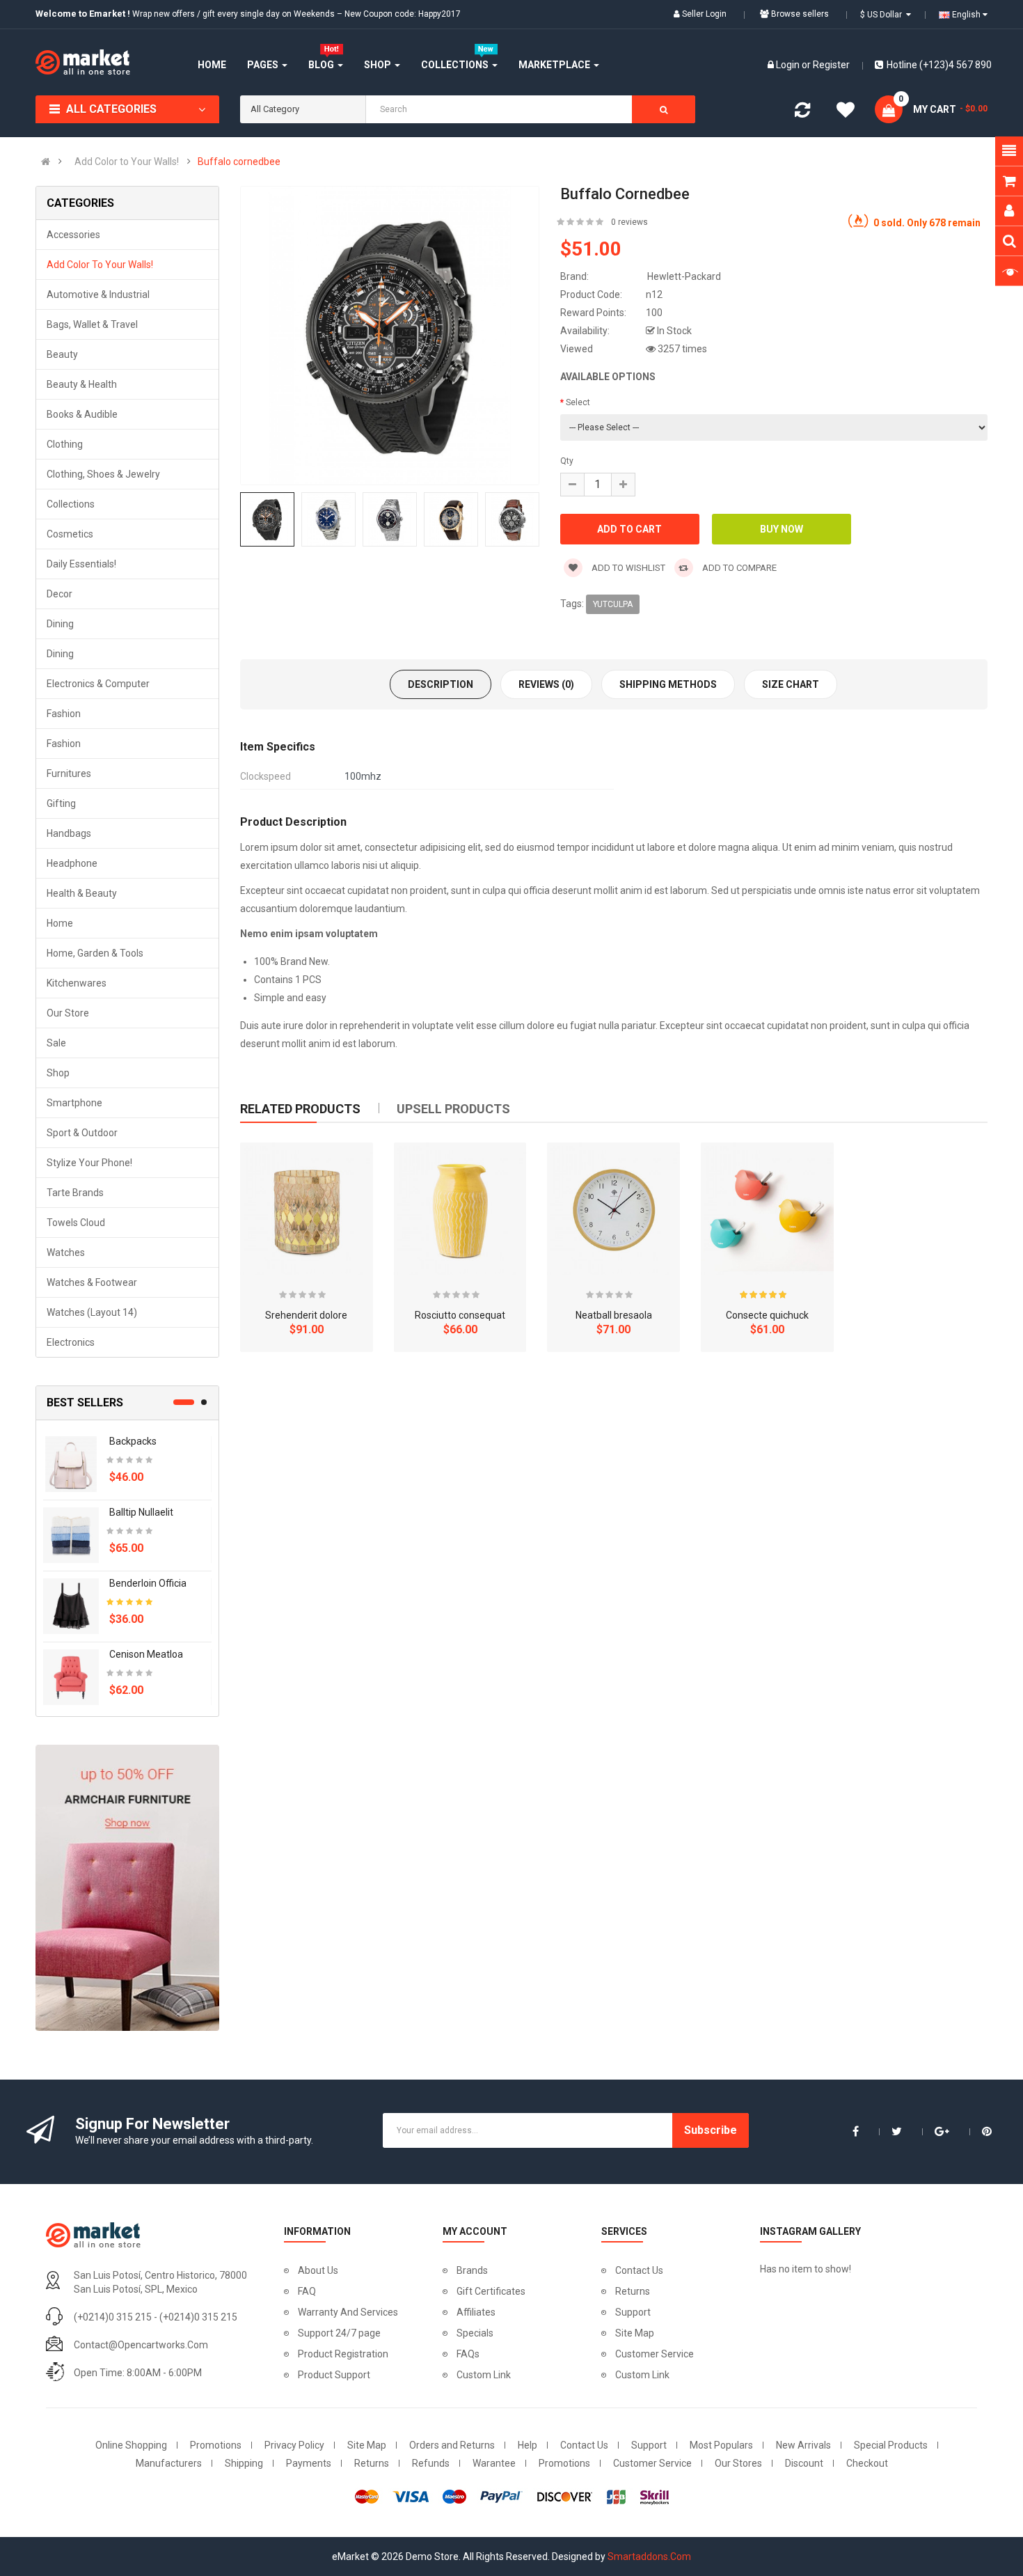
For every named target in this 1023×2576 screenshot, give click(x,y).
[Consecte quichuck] (767, 1209)
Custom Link (484, 2375)
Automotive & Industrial (98, 294)
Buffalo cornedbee (239, 162)
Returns (633, 2291)
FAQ (307, 2291)
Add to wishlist (627, 568)
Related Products (300, 1109)
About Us (318, 2270)
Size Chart (791, 684)
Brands (472, 2270)
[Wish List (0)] (846, 112)
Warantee (494, 2463)
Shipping (244, 2463)
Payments (309, 2463)
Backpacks (133, 1441)
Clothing (65, 444)
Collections (71, 504)
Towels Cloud (76, 1223)
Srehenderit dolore (306, 1315)
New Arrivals (803, 2445)
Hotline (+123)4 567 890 (939, 65)
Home (60, 923)
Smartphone (74, 1103)
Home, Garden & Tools (95, 953)
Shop (58, 1073)
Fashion (64, 714)
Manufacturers (169, 2463)
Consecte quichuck (767, 1315)
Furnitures (69, 773)
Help (528, 2445)
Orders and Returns (452, 2445)
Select (578, 402)
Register (831, 65)
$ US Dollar (883, 15)
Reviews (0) (546, 684)
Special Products (891, 2445)
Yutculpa (613, 604)
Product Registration (343, 2354)
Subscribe (711, 2130)
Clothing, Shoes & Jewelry (103, 474)
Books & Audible (82, 414)
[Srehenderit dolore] (307, 1209)
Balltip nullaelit (141, 1512)
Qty (567, 461)
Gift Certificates (491, 2291)
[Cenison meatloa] (71, 1676)
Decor (60, 594)
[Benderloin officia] (71, 1605)
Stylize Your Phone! (89, 1163)
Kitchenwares (77, 983)
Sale (56, 1043)
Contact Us (639, 2270)
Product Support (334, 2375)
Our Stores (738, 2463)
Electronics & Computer (98, 684)
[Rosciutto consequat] (460, 1209)
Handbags (69, 833)
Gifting (61, 803)
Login (789, 65)
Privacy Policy (294, 2445)
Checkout (867, 2463)
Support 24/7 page (339, 2333)
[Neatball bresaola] (613, 1209)
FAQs (468, 2354)
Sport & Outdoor (82, 1133)
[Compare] (802, 113)
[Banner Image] (127, 1888)
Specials (475, 2333)
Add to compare (738, 568)
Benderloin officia (148, 1583)
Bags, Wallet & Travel (92, 324)
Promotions (216, 2445)
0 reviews (629, 222)
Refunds (431, 2463)
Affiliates (476, 2312)
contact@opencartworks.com (141, 2345)
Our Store (68, 1013)
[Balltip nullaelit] (71, 1534)
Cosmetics (70, 534)
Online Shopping (131, 2445)
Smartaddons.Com (649, 2557)
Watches (66, 1252)
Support (633, 2312)
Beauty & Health (82, 384)
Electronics (71, 1342)
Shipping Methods (668, 684)
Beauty (62, 354)
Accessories (73, 235)
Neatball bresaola (614, 1315)
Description (441, 684)
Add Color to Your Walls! (127, 162)
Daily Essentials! (81, 564)
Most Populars (721, 2445)
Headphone (72, 863)
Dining (60, 624)
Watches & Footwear (92, 1282)
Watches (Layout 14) (92, 1312)
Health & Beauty (82, 893)
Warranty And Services (348, 2312)
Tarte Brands (75, 1193)
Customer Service (655, 2354)
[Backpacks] (71, 1463)
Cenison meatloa (146, 1654)
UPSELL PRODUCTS (453, 1109)
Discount (804, 2463)
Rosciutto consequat (460, 1315)
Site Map (635, 2333)
